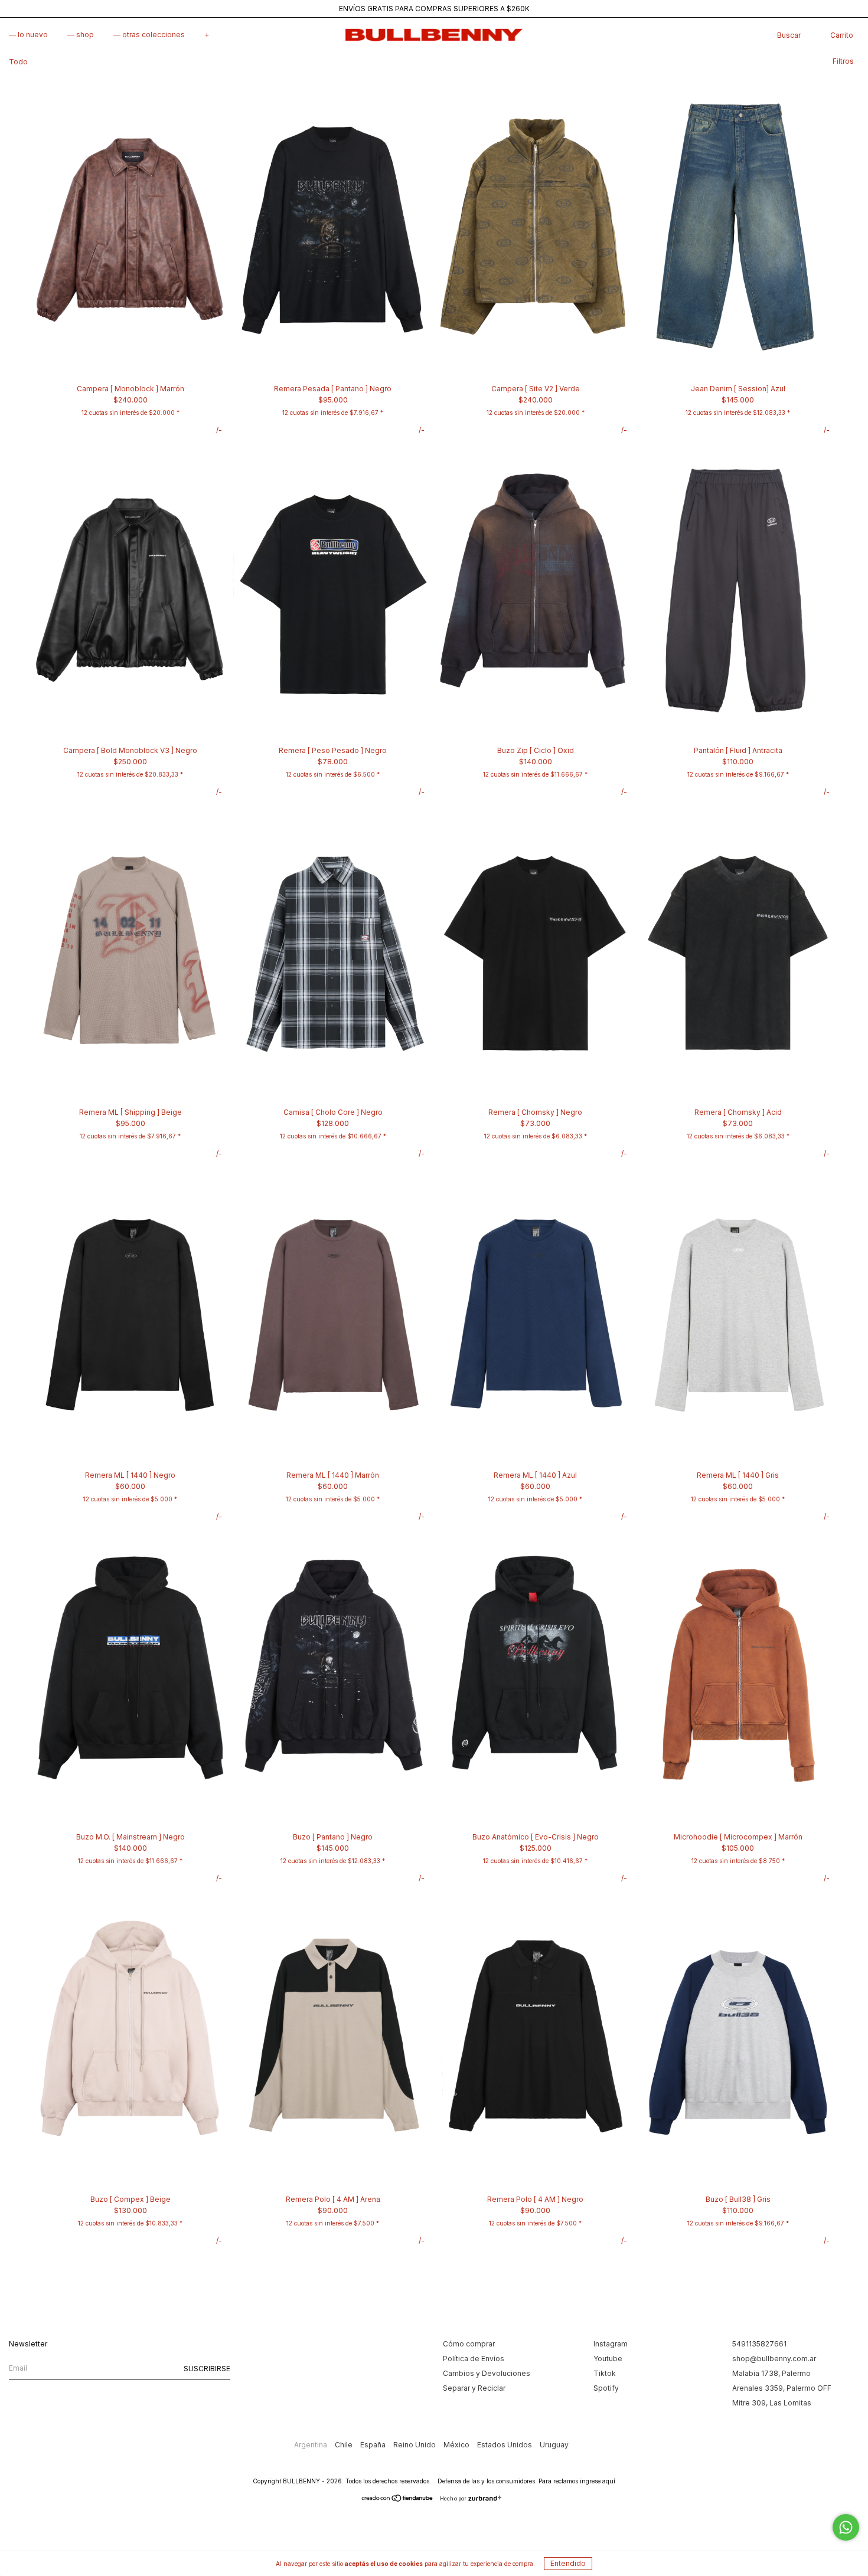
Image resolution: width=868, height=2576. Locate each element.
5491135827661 (759, 2344)
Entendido (568, 2563)
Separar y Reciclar (474, 2388)
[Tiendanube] (398, 2500)
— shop (81, 35)
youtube (608, 2359)
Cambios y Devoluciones (487, 2373)
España (374, 2445)
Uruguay (554, 2445)
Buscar (789, 35)
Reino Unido (415, 2445)
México (457, 2445)
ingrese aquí (598, 2481)
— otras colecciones (149, 35)
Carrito (842, 35)
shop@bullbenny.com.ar (774, 2359)
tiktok (605, 2373)
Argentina (311, 2445)
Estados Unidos (505, 2445)
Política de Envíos (474, 2359)
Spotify (606, 2388)
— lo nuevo (28, 35)
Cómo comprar (469, 2344)
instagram (611, 2344)
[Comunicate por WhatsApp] (846, 2527)
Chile (345, 2445)
